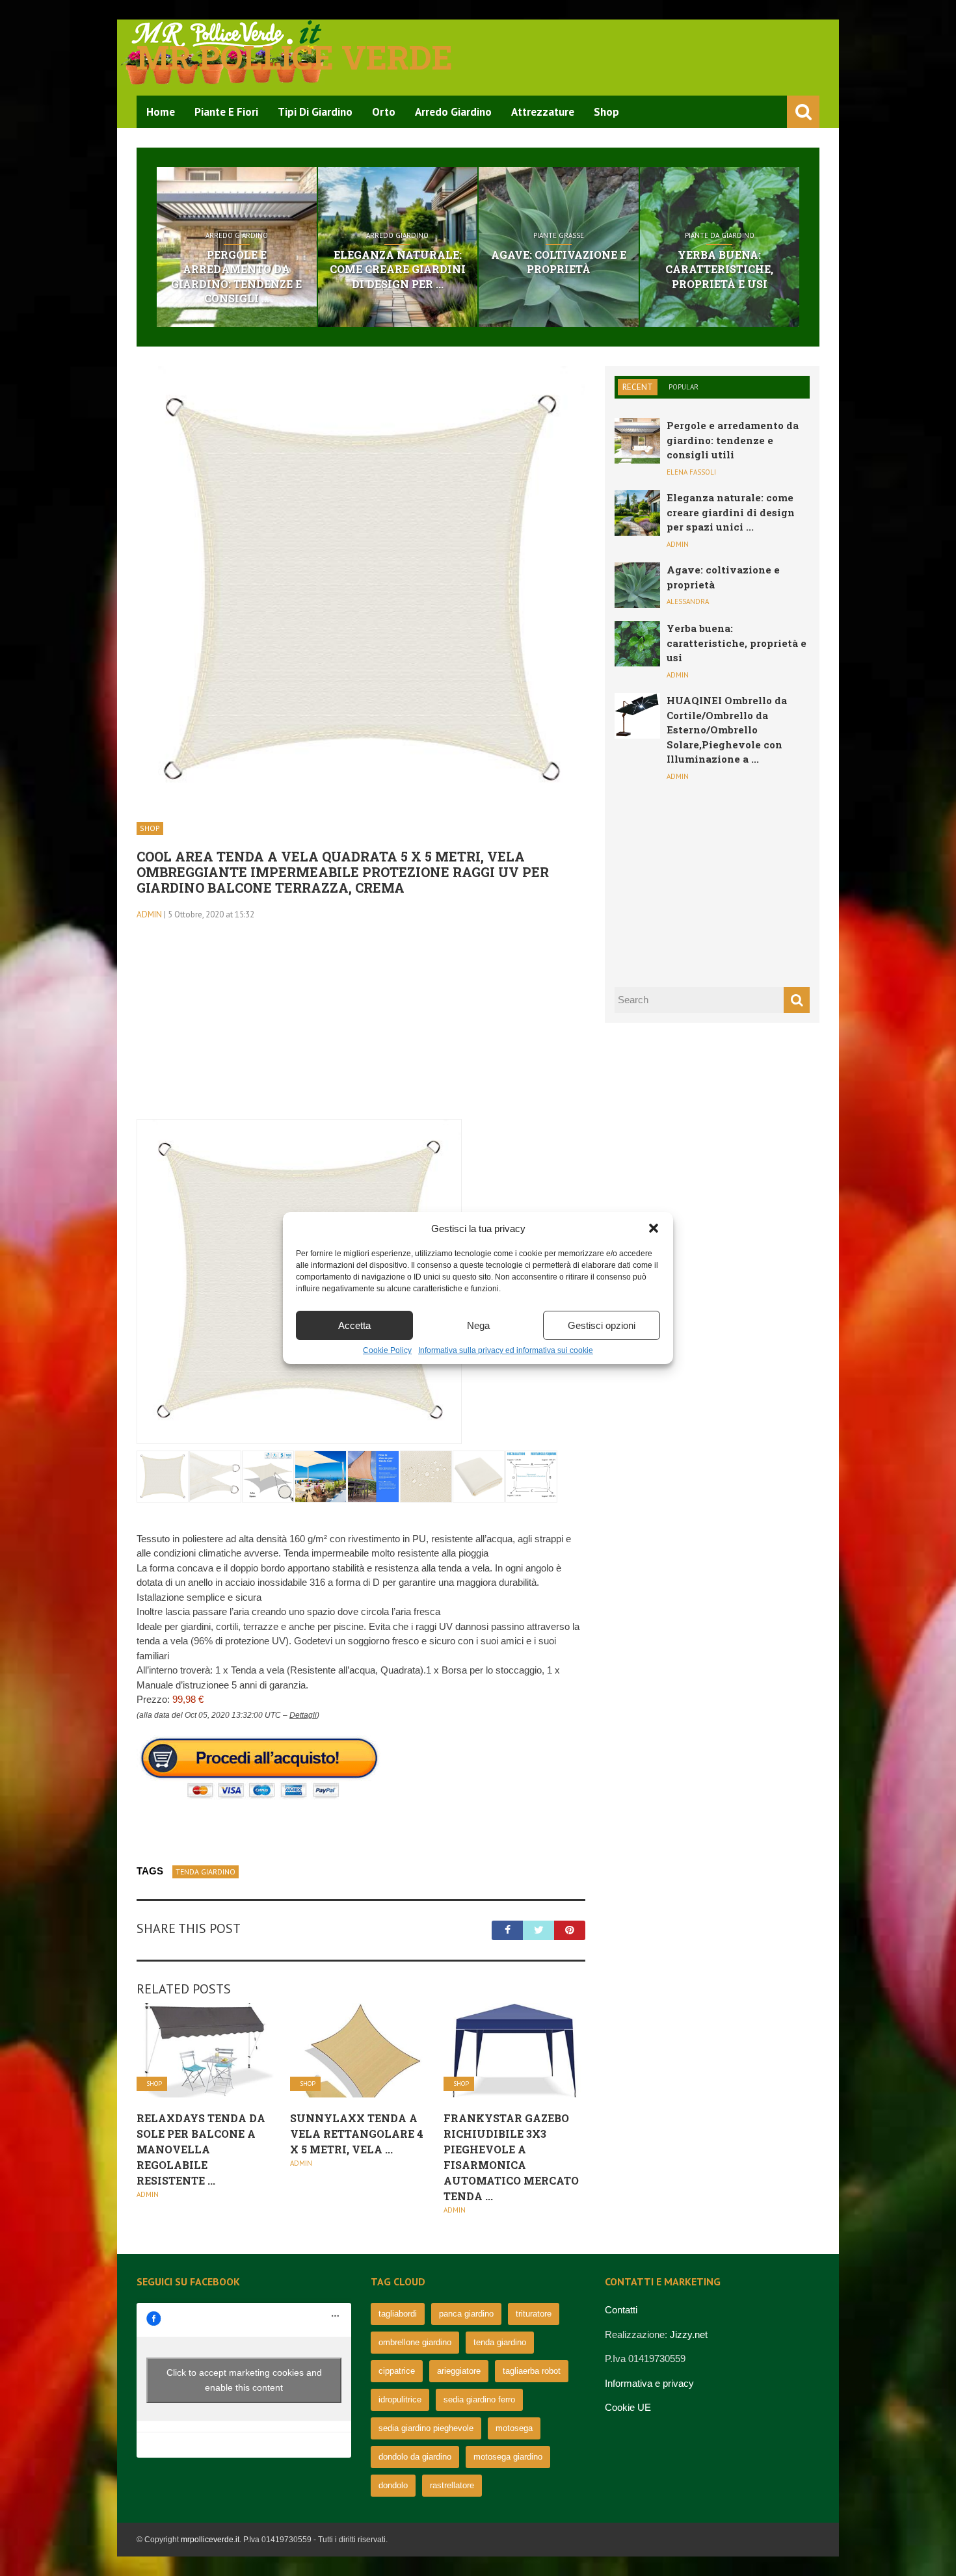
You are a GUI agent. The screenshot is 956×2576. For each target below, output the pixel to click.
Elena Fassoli (691, 472)
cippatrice (397, 2371)
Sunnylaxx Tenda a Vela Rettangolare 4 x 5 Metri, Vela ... (357, 2134)
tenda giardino (206, 1872)
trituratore (534, 2314)
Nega (478, 1325)
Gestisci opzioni (602, 1325)
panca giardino (466, 2314)
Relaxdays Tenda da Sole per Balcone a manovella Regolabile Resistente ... (201, 2149)
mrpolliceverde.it (210, 2540)
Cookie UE (628, 2407)
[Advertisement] (361, 1028)
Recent (638, 387)
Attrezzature (543, 112)
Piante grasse (559, 235)
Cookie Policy (387, 1350)
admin (149, 914)
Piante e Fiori (226, 112)
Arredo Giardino (453, 112)
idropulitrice (400, 2399)
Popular (684, 387)
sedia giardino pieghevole (426, 2428)
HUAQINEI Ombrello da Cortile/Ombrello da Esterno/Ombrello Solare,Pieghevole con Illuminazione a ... (727, 729)
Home (161, 112)
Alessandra (688, 601)
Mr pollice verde (295, 57)
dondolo (393, 2485)
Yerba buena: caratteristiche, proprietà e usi (719, 269)
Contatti (621, 2310)
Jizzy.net (689, 2334)
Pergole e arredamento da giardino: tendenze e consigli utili (733, 440)
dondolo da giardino (415, 2457)
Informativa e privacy (649, 2383)
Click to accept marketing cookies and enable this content (244, 2380)
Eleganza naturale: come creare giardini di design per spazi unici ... (731, 512)
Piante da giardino (720, 235)
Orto (384, 112)
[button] (654, 1228)
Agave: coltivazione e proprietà (559, 262)
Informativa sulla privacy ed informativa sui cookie (506, 1350)
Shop (606, 112)
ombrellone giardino (415, 2342)
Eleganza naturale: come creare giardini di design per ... (398, 269)
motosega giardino (508, 2457)
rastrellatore (452, 2485)
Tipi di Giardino (315, 112)
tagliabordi (398, 2314)
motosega (514, 2428)
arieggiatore (459, 2371)
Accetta (354, 1325)
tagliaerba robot (532, 2371)
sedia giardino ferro (479, 2399)
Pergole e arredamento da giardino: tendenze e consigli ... (236, 276)
